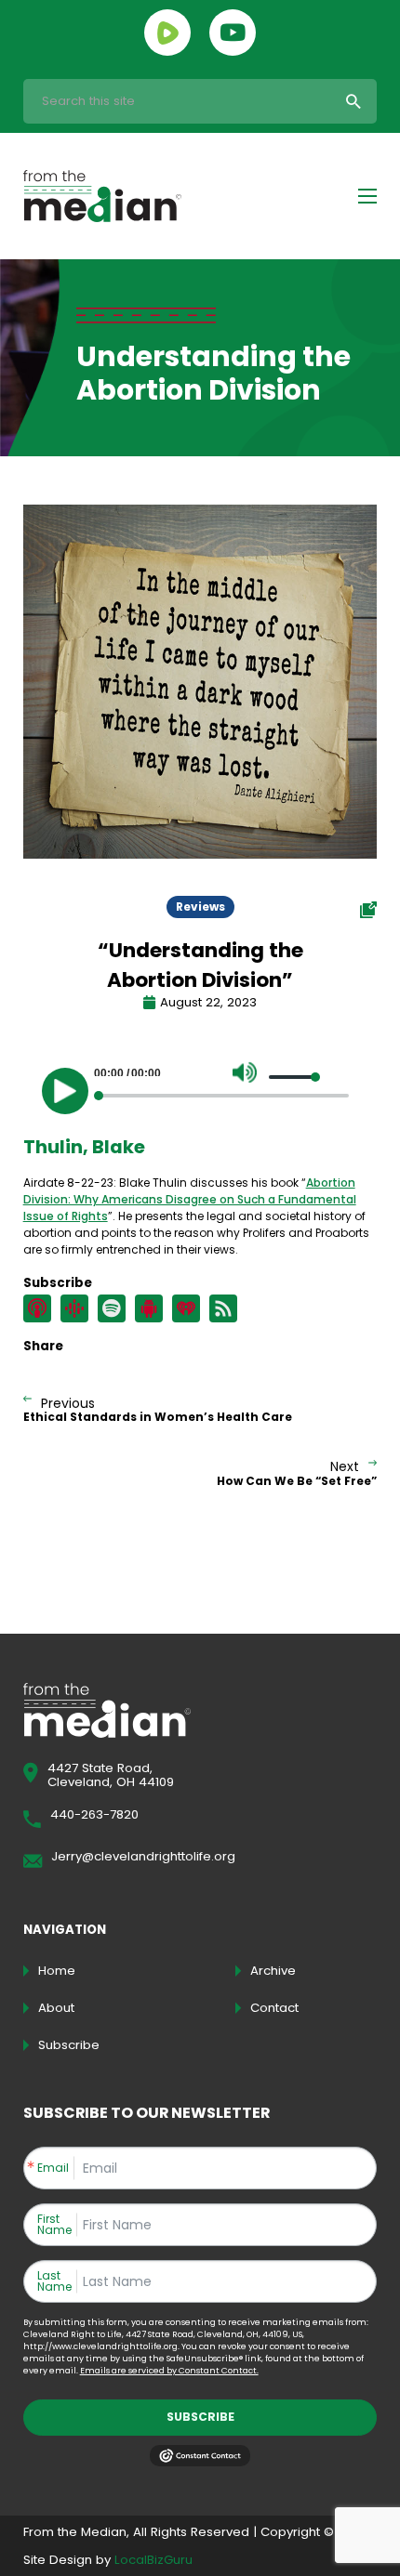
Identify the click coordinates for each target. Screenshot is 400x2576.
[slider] (295, 1077)
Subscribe (200, 2417)
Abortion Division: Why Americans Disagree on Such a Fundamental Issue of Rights (190, 1199)
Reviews (200, 907)
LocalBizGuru (153, 2560)
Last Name (54, 2281)
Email (53, 2168)
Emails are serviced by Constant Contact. (169, 2371)
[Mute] (245, 1072)
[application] (200, 1086)
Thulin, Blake (84, 1147)
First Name (54, 2225)
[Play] (65, 1091)
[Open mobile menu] (367, 196)
